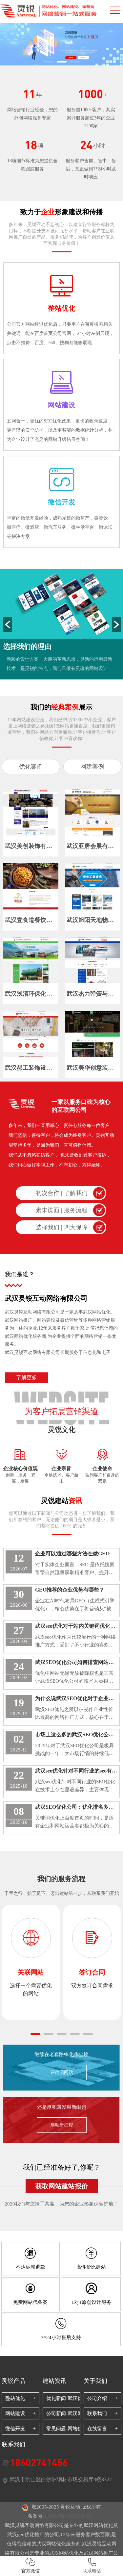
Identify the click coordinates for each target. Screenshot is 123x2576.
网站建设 (15, 2413)
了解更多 (27, 1377)
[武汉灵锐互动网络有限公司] (61, 44)
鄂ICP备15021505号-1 (71, 2516)
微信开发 (15, 2429)
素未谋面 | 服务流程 (62, 1210)
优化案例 (31, 767)
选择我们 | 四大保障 (62, 1227)
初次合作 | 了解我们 (62, 1193)
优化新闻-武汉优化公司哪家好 (67, 2398)
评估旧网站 (62, 2072)
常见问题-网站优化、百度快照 (67, 2429)
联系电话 (92, 2571)
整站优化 (15, 2398)
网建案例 (92, 767)
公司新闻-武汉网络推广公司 (67, 2413)
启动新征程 (62, 2125)
